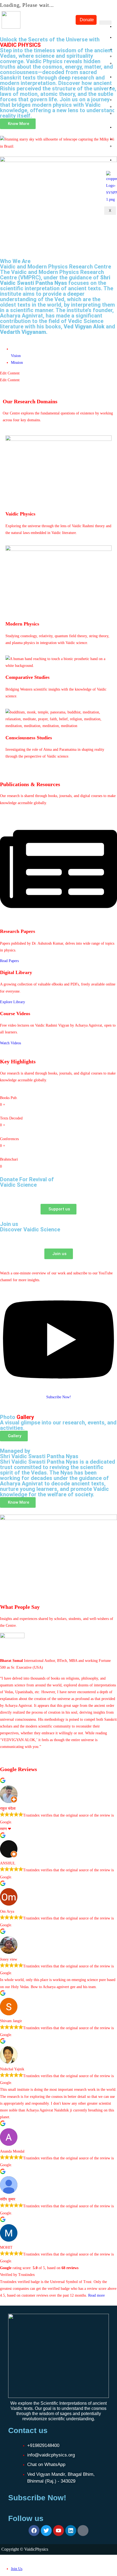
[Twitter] (46, 2531)
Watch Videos (10, 1043)
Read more (96, 2295)
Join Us (17, 2569)
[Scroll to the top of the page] (1, 2558)
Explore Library (13, 1002)
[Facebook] (34, 2531)
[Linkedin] (71, 2531)
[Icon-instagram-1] (83, 2531)
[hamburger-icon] (105, 23)
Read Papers (9, 961)
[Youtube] (59, 2531)
